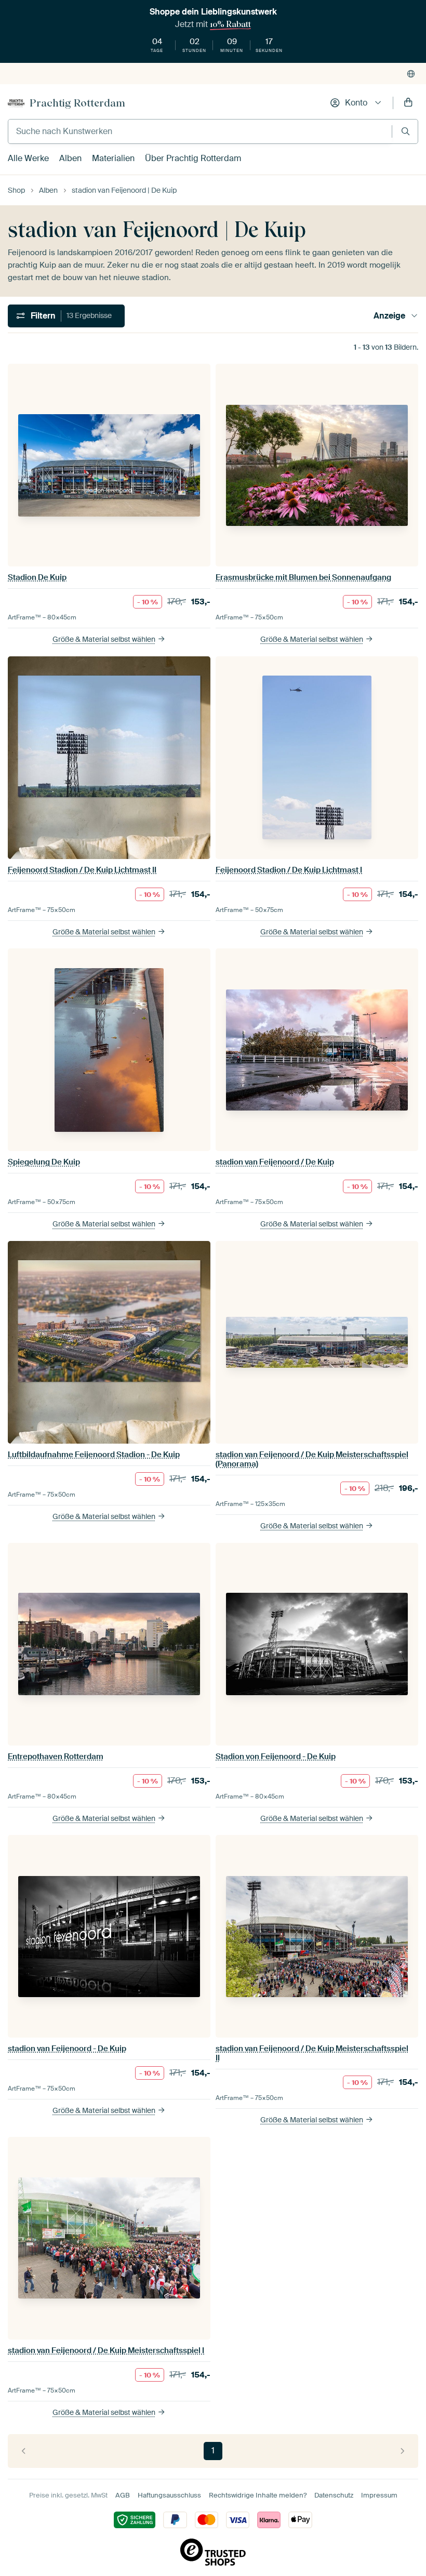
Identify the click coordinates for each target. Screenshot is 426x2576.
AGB (123, 2495)
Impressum (379, 2495)
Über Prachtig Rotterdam (193, 158)
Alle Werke (28, 158)
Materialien (113, 158)
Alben (70, 158)
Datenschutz (334, 2495)
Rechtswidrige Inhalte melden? (258, 2495)
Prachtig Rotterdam (77, 103)
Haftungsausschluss (169, 2495)
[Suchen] (405, 131)
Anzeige (389, 316)
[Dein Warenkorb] (408, 103)
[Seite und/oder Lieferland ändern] (411, 74)
